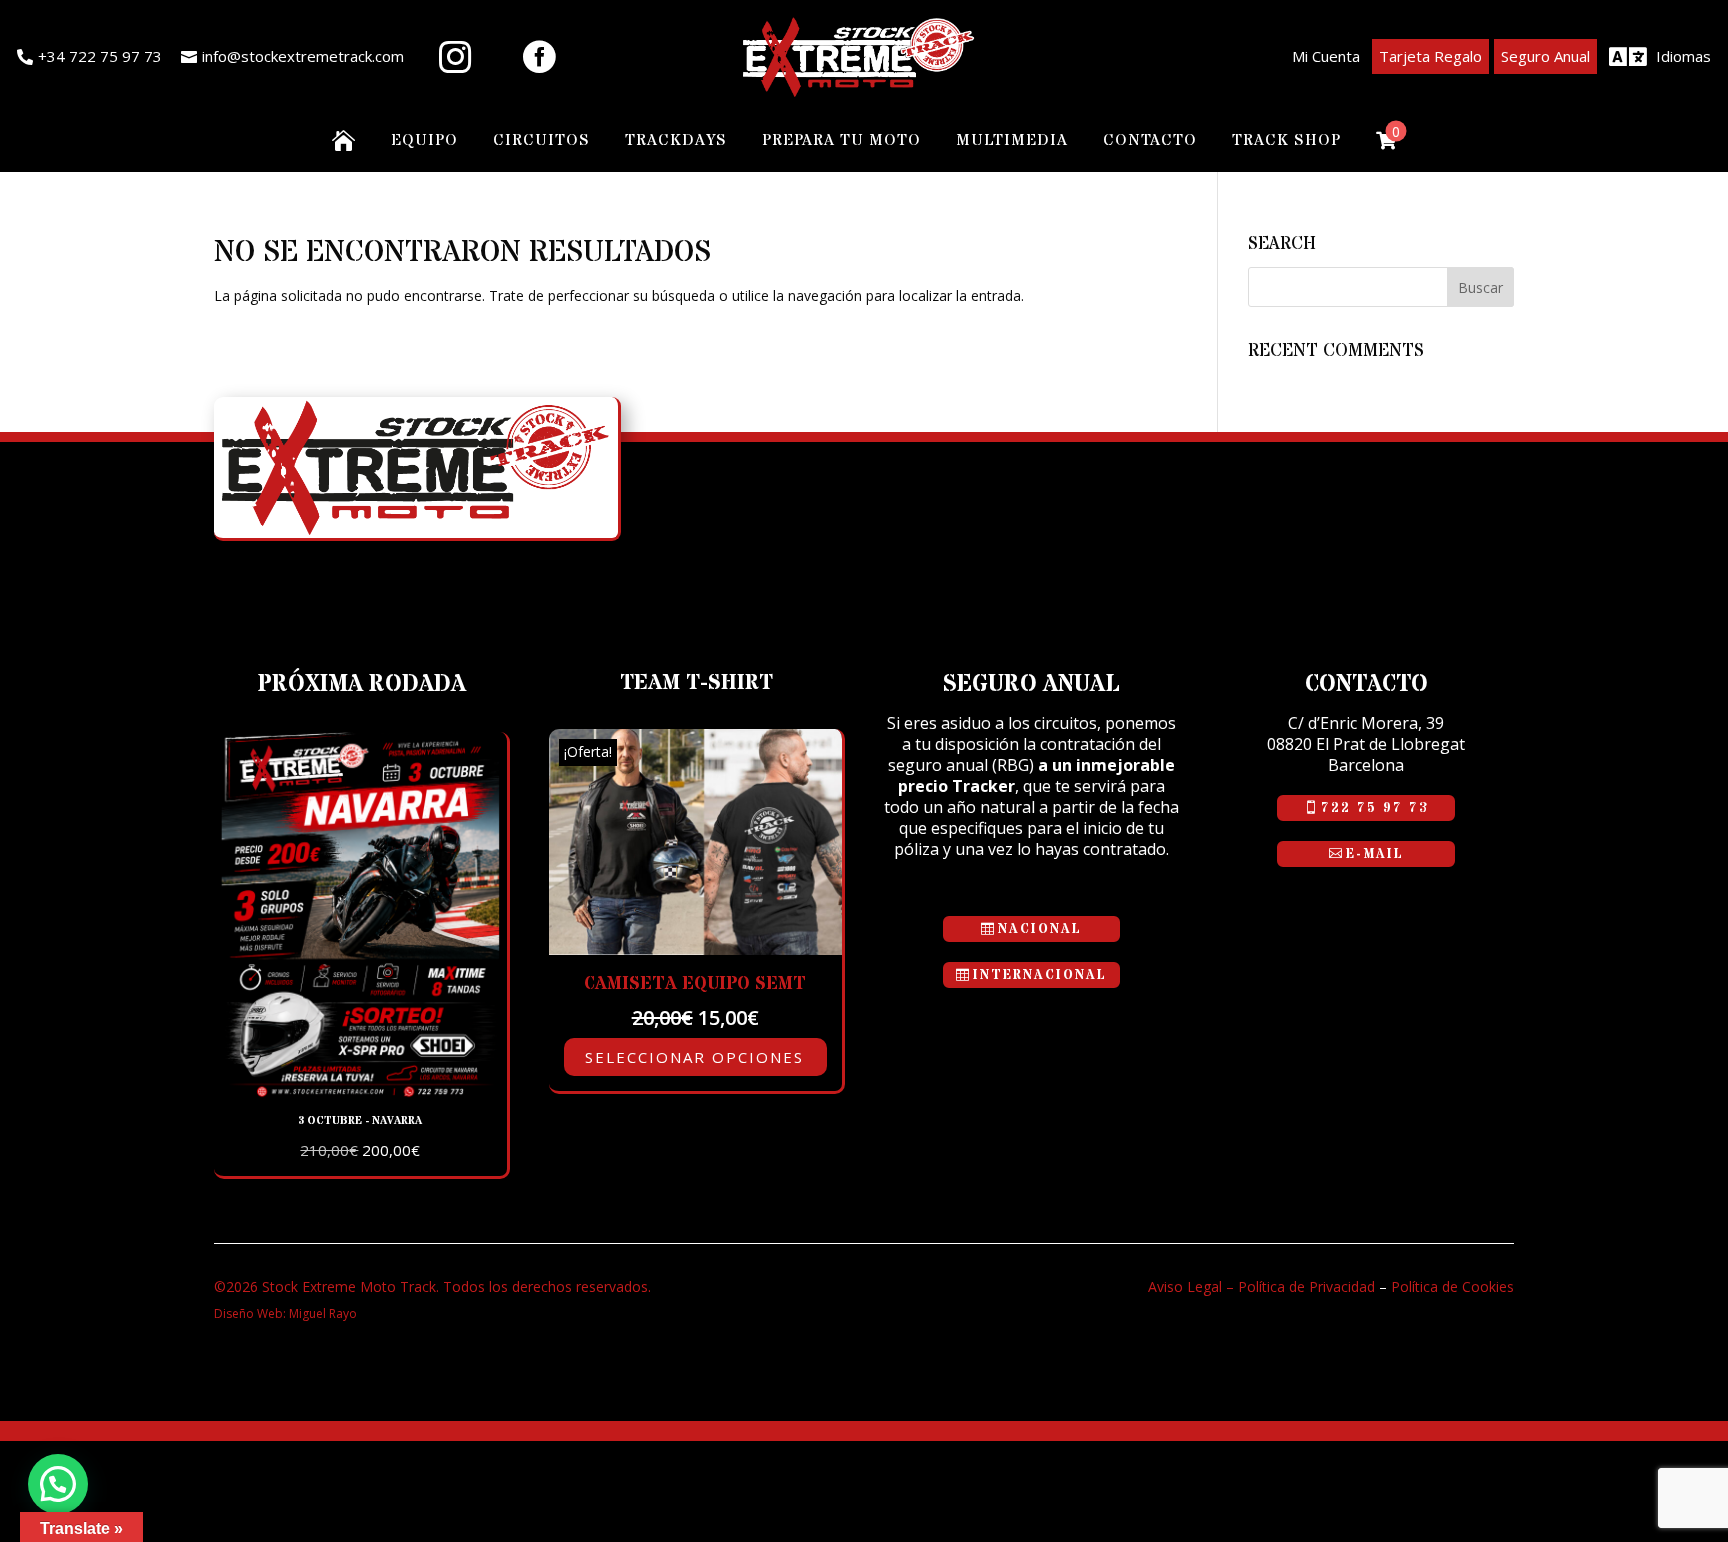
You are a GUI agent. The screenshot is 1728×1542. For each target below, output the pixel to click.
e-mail (1375, 854)
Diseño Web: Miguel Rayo (285, 1313)
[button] (58, 1484)
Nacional (1040, 929)
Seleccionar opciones (694, 1057)
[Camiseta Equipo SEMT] (695, 949)
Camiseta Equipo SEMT (695, 983)
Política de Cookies (1452, 1286)
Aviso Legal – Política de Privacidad (1261, 1286)
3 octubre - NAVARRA (360, 1120)
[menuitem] (89, 57)
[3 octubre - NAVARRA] (360, 1092)
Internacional (1040, 975)
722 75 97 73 (1374, 808)
